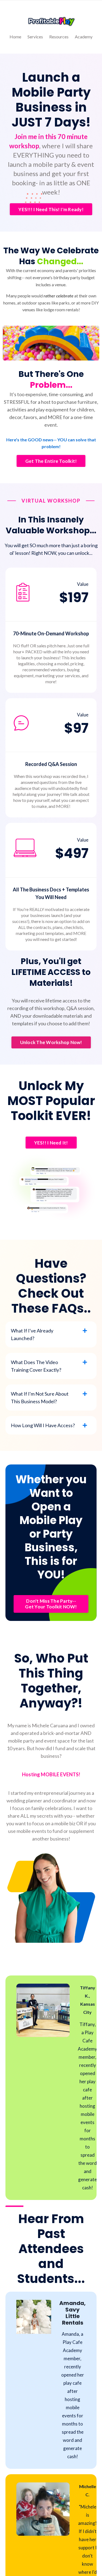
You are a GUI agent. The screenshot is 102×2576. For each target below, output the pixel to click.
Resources (59, 37)
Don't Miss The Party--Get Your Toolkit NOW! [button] (51, 1604)
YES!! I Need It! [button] (51, 1143)
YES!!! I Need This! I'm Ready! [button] (51, 209)
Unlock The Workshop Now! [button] (51, 1042)
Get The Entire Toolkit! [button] (51, 461)
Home (15, 37)
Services (35, 37)
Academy (84, 37)
